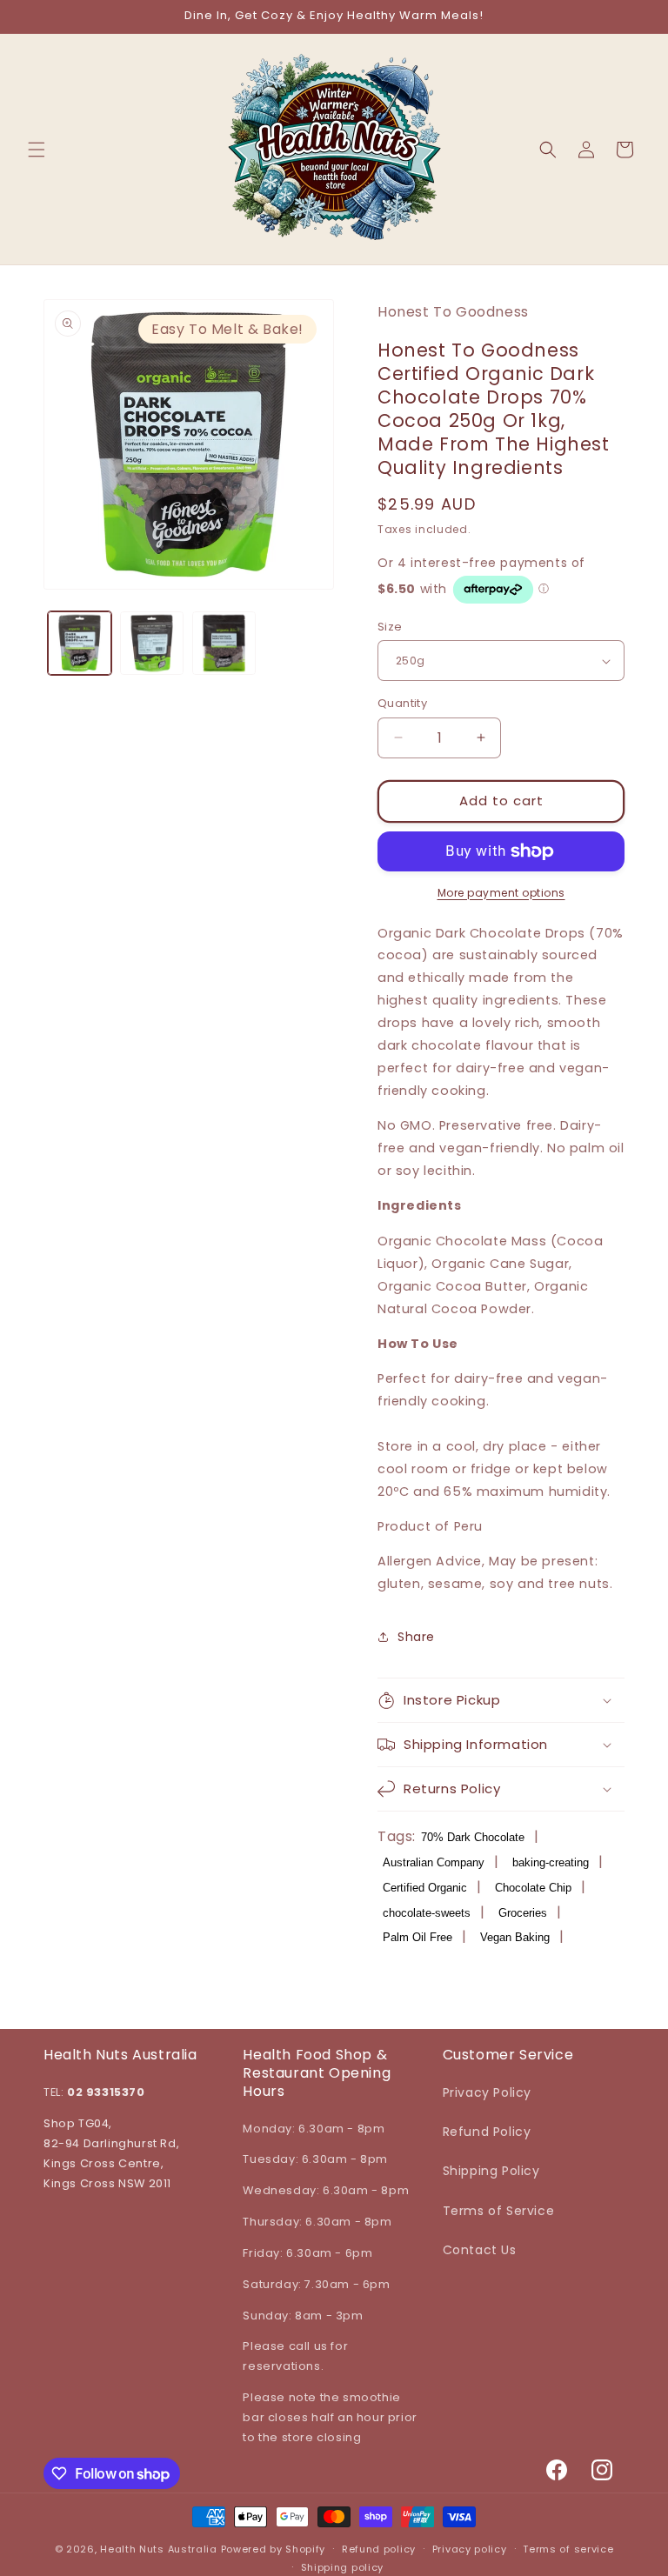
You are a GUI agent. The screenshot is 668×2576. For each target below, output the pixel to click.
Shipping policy (343, 2567)
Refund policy (379, 2549)
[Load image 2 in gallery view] (152, 643)
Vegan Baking (515, 1937)
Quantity (402, 703)
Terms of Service (499, 2211)
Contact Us (480, 2250)
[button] (37, 150)
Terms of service (568, 2549)
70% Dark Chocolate (473, 1837)
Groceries (523, 1913)
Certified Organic (425, 1888)
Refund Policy (487, 2132)
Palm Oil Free (417, 1937)
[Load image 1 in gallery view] (80, 643)
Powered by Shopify (274, 2549)
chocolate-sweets (427, 1913)
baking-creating (551, 1862)
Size (390, 627)
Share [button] (416, 1637)
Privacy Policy (487, 2092)
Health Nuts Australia (159, 2549)
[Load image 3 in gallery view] (224, 643)
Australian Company (434, 1862)
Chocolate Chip (533, 1888)
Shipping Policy (491, 2171)
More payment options (501, 893)
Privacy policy (470, 2549)
